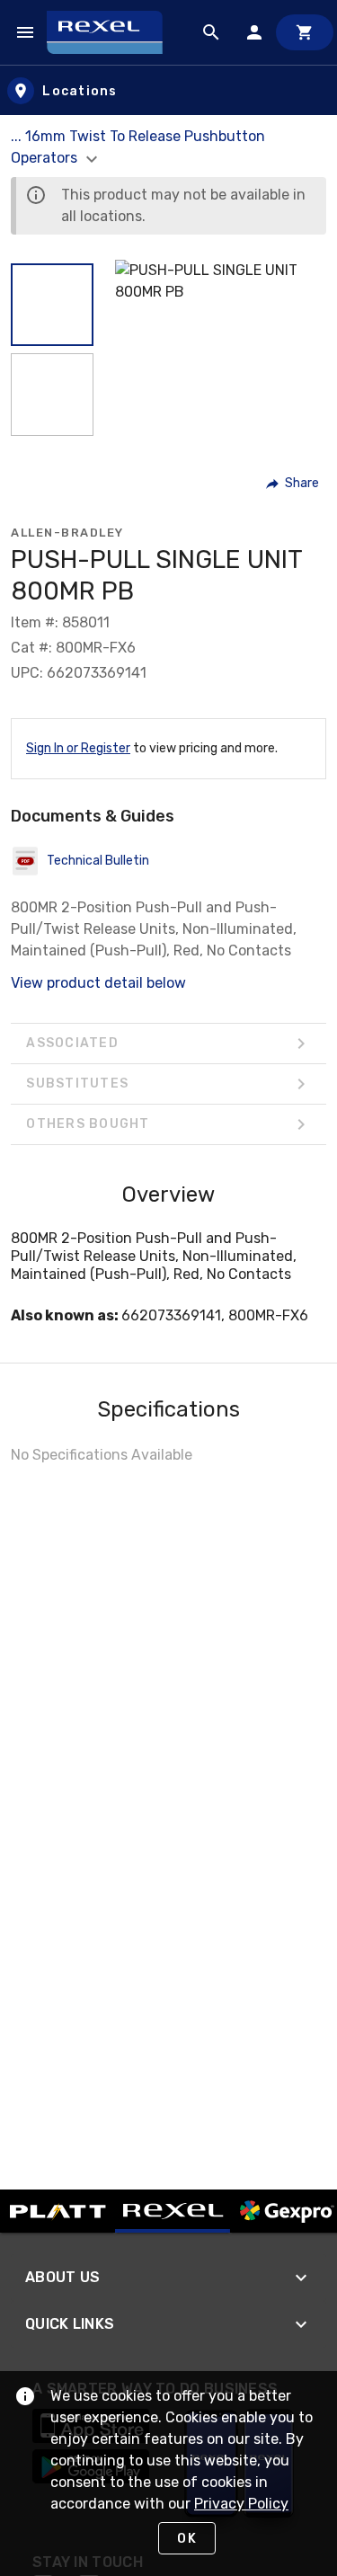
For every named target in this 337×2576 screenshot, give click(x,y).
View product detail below (98, 983)
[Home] (113, 32)
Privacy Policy (241, 2504)
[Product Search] (211, 32)
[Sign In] (254, 32)
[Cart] (305, 32)
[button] (52, 305)
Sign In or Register (78, 748)
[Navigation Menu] (25, 32)
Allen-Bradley (67, 533)
